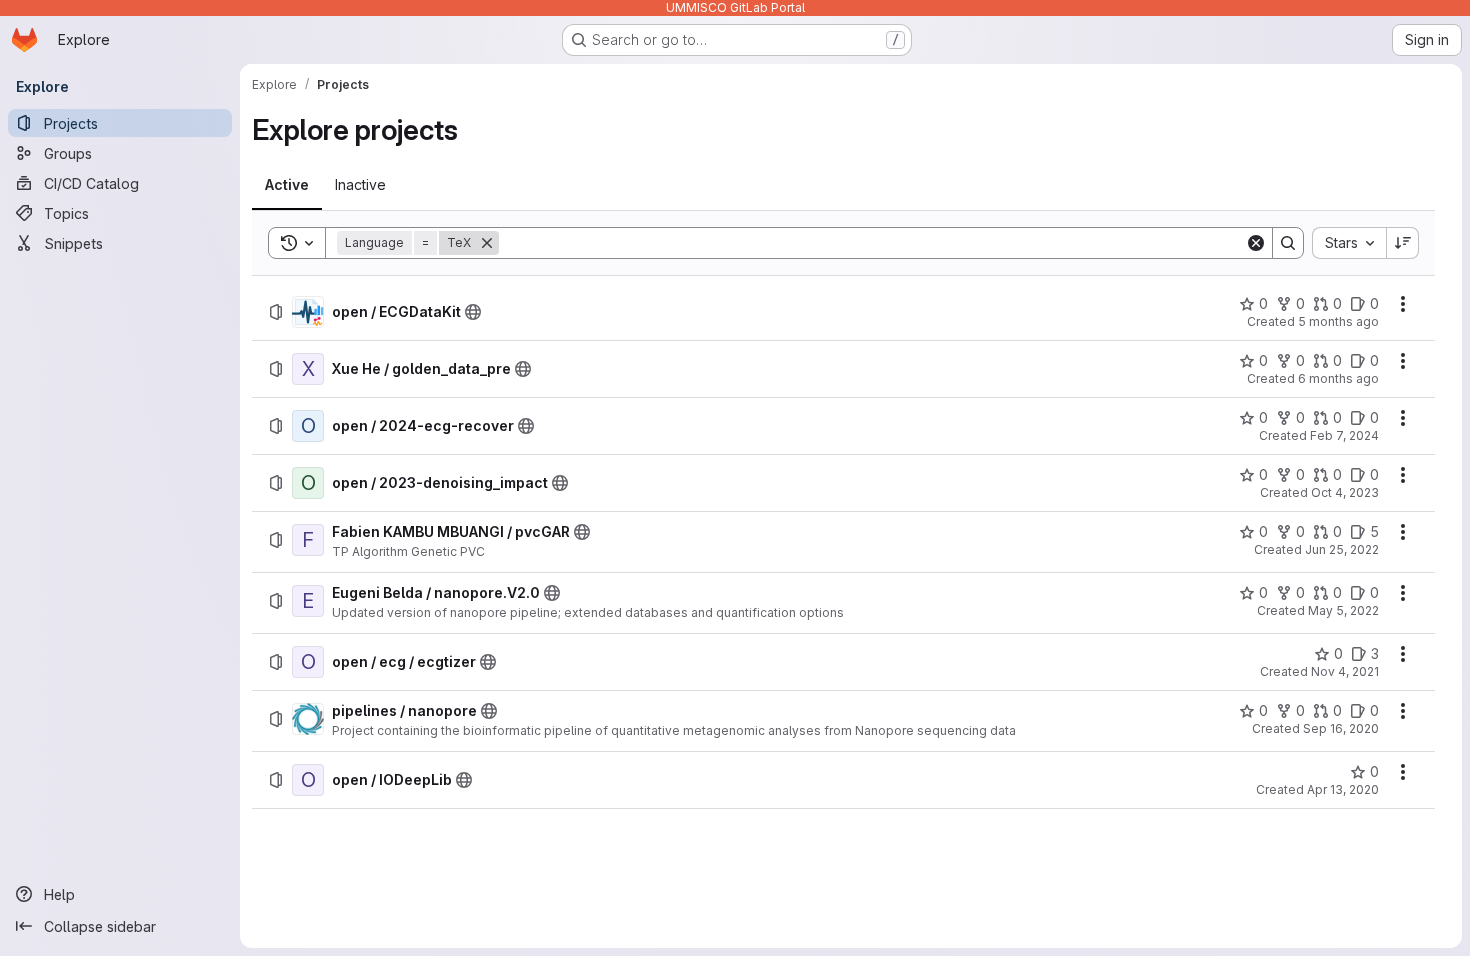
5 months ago (1338, 321)
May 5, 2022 (1343, 610)
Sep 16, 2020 (1341, 728)
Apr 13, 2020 (1343, 789)
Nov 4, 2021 (1345, 671)
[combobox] (1349, 243)
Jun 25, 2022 (1342, 549)
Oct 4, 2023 (1345, 492)
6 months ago (1338, 378)
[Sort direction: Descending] (1403, 243)
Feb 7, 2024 (1344, 435)
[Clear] (1256, 243)
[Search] (1288, 243)
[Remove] (487, 243)
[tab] (287, 185)
